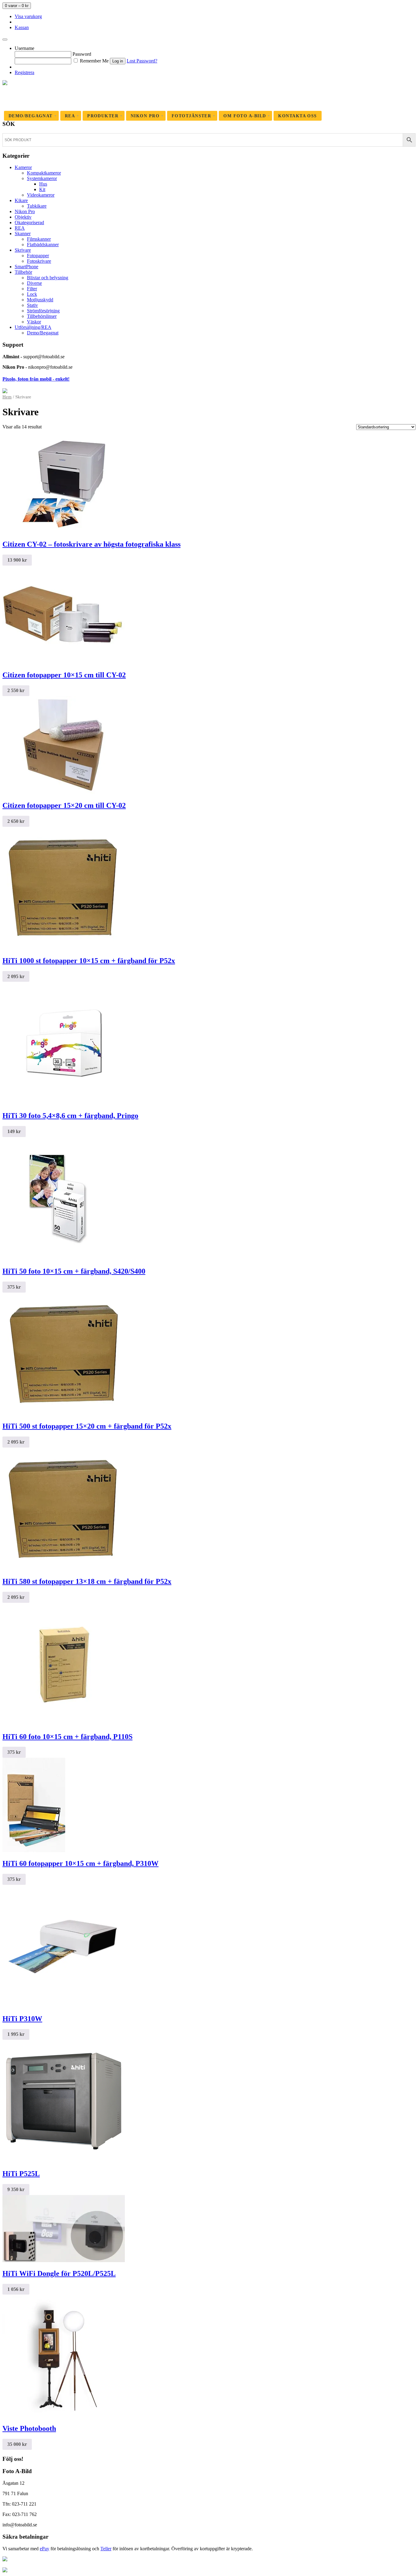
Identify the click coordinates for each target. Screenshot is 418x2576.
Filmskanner (39, 239)
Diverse (34, 283)
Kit (42, 189)
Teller (106, 2549)
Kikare (21, 200)
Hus (43, 184)
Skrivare (23, 250)
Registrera (24, 72)
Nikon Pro (25, 211)
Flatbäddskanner (43, 245)
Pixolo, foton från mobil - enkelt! (36, 379)
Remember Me (94, 61)
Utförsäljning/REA (33, 327)
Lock (32, 294)
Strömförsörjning (43, 311)
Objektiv (23, 217)
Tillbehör (23, 272)
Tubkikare (37, 206)
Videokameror (41, 195)
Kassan (22, 27)
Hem (7, 397)
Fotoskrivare (39, 261)
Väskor (34, 322)
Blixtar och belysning (48, 278)
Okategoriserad (29, 222)
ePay (45, 2549)
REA (20, 228)
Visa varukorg (28, 16)
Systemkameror (42, 178)
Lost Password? (142, 61)
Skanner (23, 233)
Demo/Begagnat (43, 333)
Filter (32, 289)
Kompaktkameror (44, 173)
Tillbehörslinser (42, 316)
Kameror (23, 167)
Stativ (32, 305)
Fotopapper (38, 256)
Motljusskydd (40, 300)
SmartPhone (26, 267)
